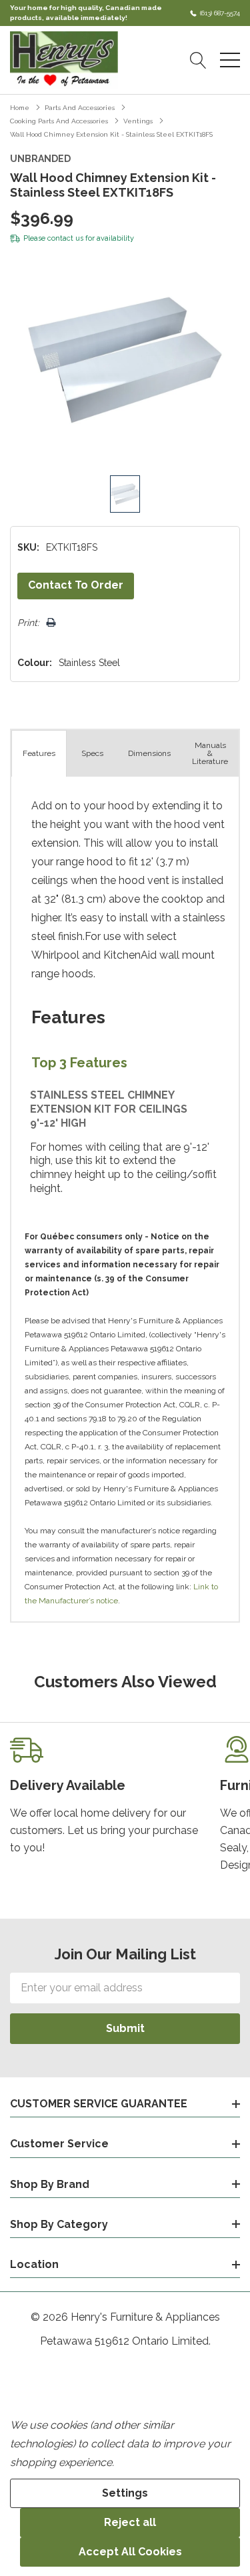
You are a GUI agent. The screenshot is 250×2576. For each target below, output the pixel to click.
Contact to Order (76, 585)
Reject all (130, 2522)
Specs (92, 753)
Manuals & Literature (210, 753)
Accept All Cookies (130, 2552)
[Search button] (198, 60)
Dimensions (149, 753)
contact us (65, 238)
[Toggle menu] (230, 60)
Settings (125, 2493)
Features (39, 753)
